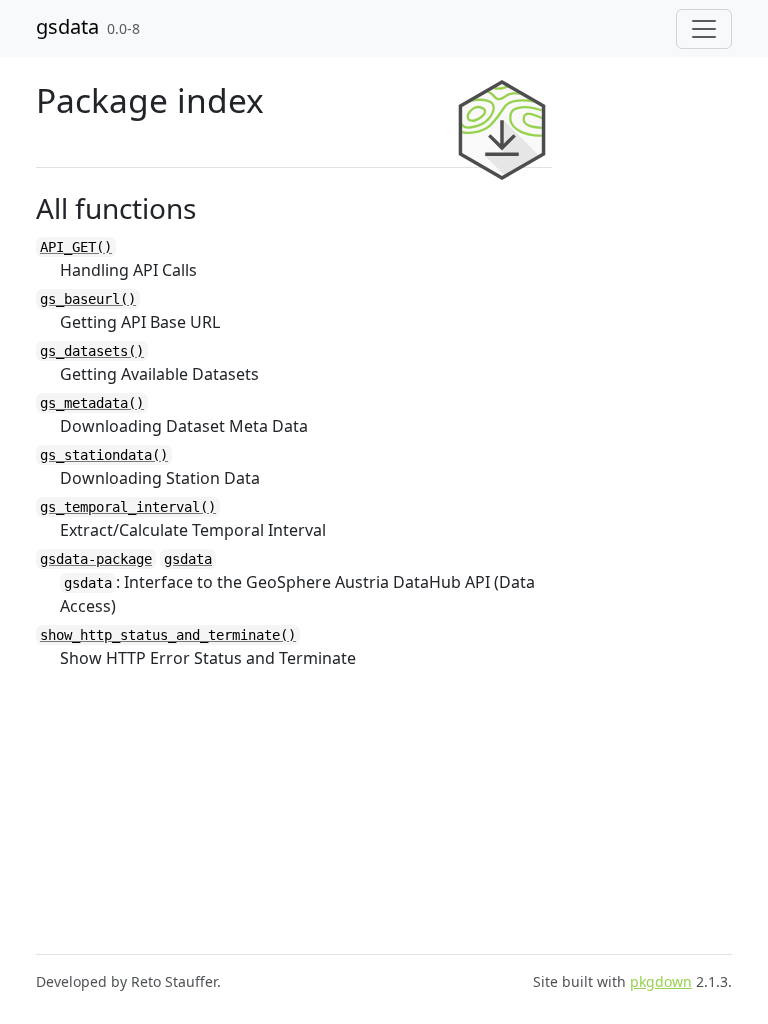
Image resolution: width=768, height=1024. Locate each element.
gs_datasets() (92, 351)
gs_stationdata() (104, 455)
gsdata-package (96, 559)
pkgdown (661, 981)
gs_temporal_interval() (128, 507)
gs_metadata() (92, 403)
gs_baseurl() (88, 299)
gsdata (67, 26)
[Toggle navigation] (704, 29)
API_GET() (76, 247)
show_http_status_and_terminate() (168, 635)
